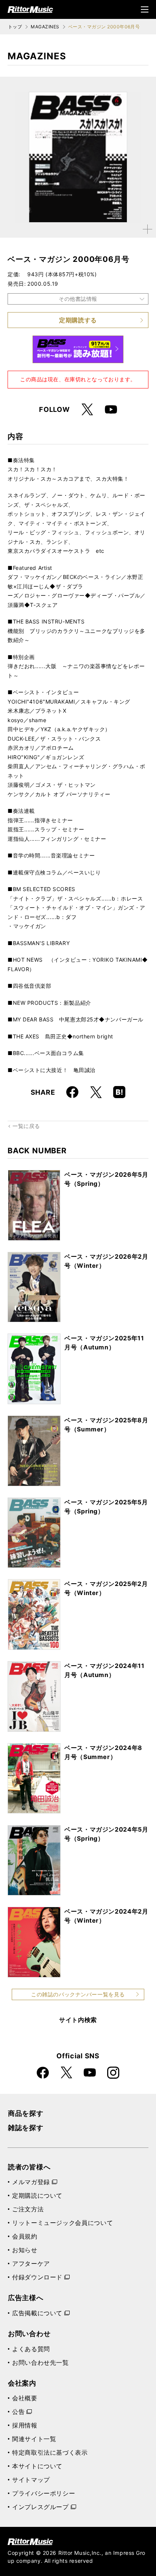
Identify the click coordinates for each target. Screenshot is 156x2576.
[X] (87, 410)
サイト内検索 (78, 2020)
